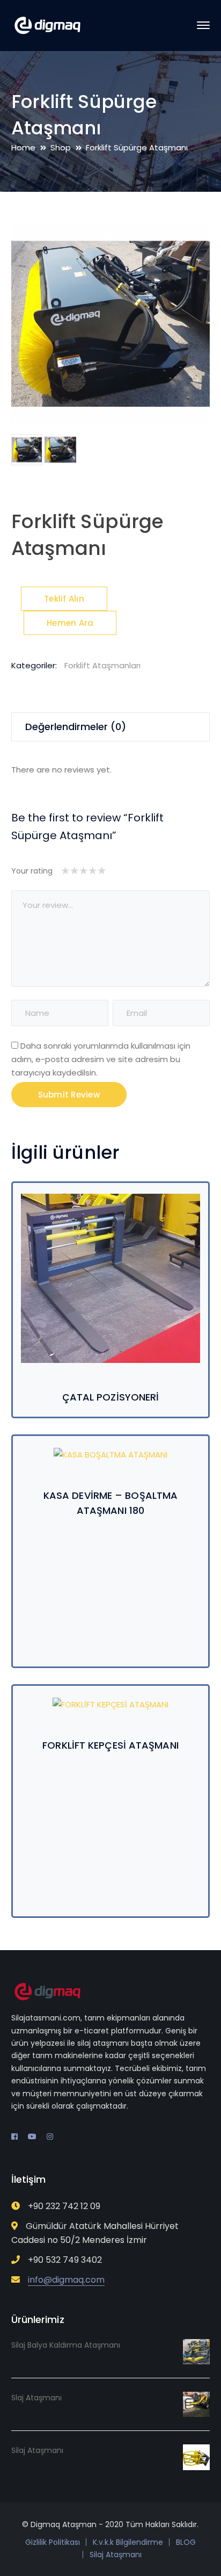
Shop (61, 147)
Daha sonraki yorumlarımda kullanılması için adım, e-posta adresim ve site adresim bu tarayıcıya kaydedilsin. (101, 1059)
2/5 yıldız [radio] (70, 871)
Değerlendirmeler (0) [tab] (76, 727)
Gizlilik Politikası (53, 2542)
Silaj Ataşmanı (116, 2555)
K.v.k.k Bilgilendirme (128, 2542)
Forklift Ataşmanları (102, 665)
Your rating (32, 871)
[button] (190, 242)
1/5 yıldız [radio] (65, 871)
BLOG (186, 2542)
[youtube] (32, 2137)
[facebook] (14, 2137)
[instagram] (50, 2137)
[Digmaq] (47, 25)
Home (23, 147)
